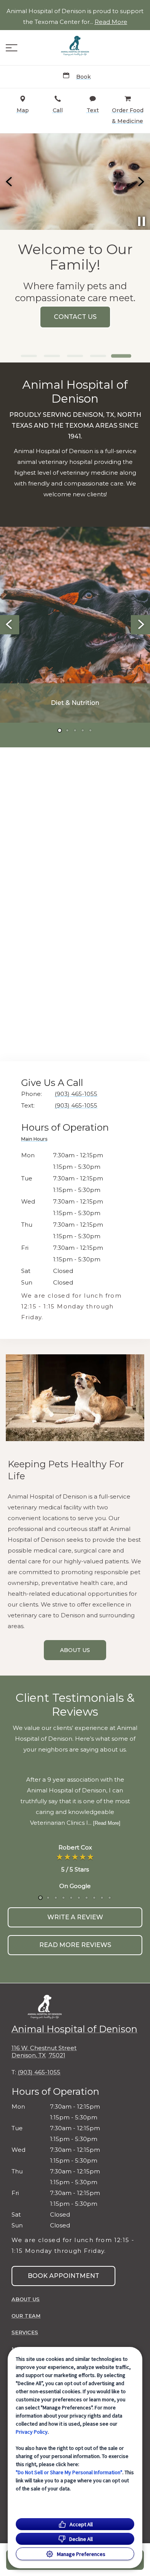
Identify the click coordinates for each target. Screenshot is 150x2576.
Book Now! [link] (100, 317)
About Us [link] (75, 1650)
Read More (111, 22)
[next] (140, 182)
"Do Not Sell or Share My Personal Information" (69, 2472)
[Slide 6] (79, 1898)
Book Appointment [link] (63, 2276)
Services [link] (25, 2332)
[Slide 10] (110, 1898)
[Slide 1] (29, 356)
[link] (75, 46)
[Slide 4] (98, 356)
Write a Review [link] (75, 1917)
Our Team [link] (26, 2316)
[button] (12, 48)
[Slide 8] (94, 1898)
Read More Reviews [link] (75, 1945)
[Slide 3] (75, 356)
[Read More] (107, 1823)
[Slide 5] (121, 356)
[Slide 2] (52, 356)
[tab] (36, 1140)
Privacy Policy (32, 2432)
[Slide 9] (102, 1898)
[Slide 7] (87, 1898)
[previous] (10, 182)
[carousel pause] (142, 221)
